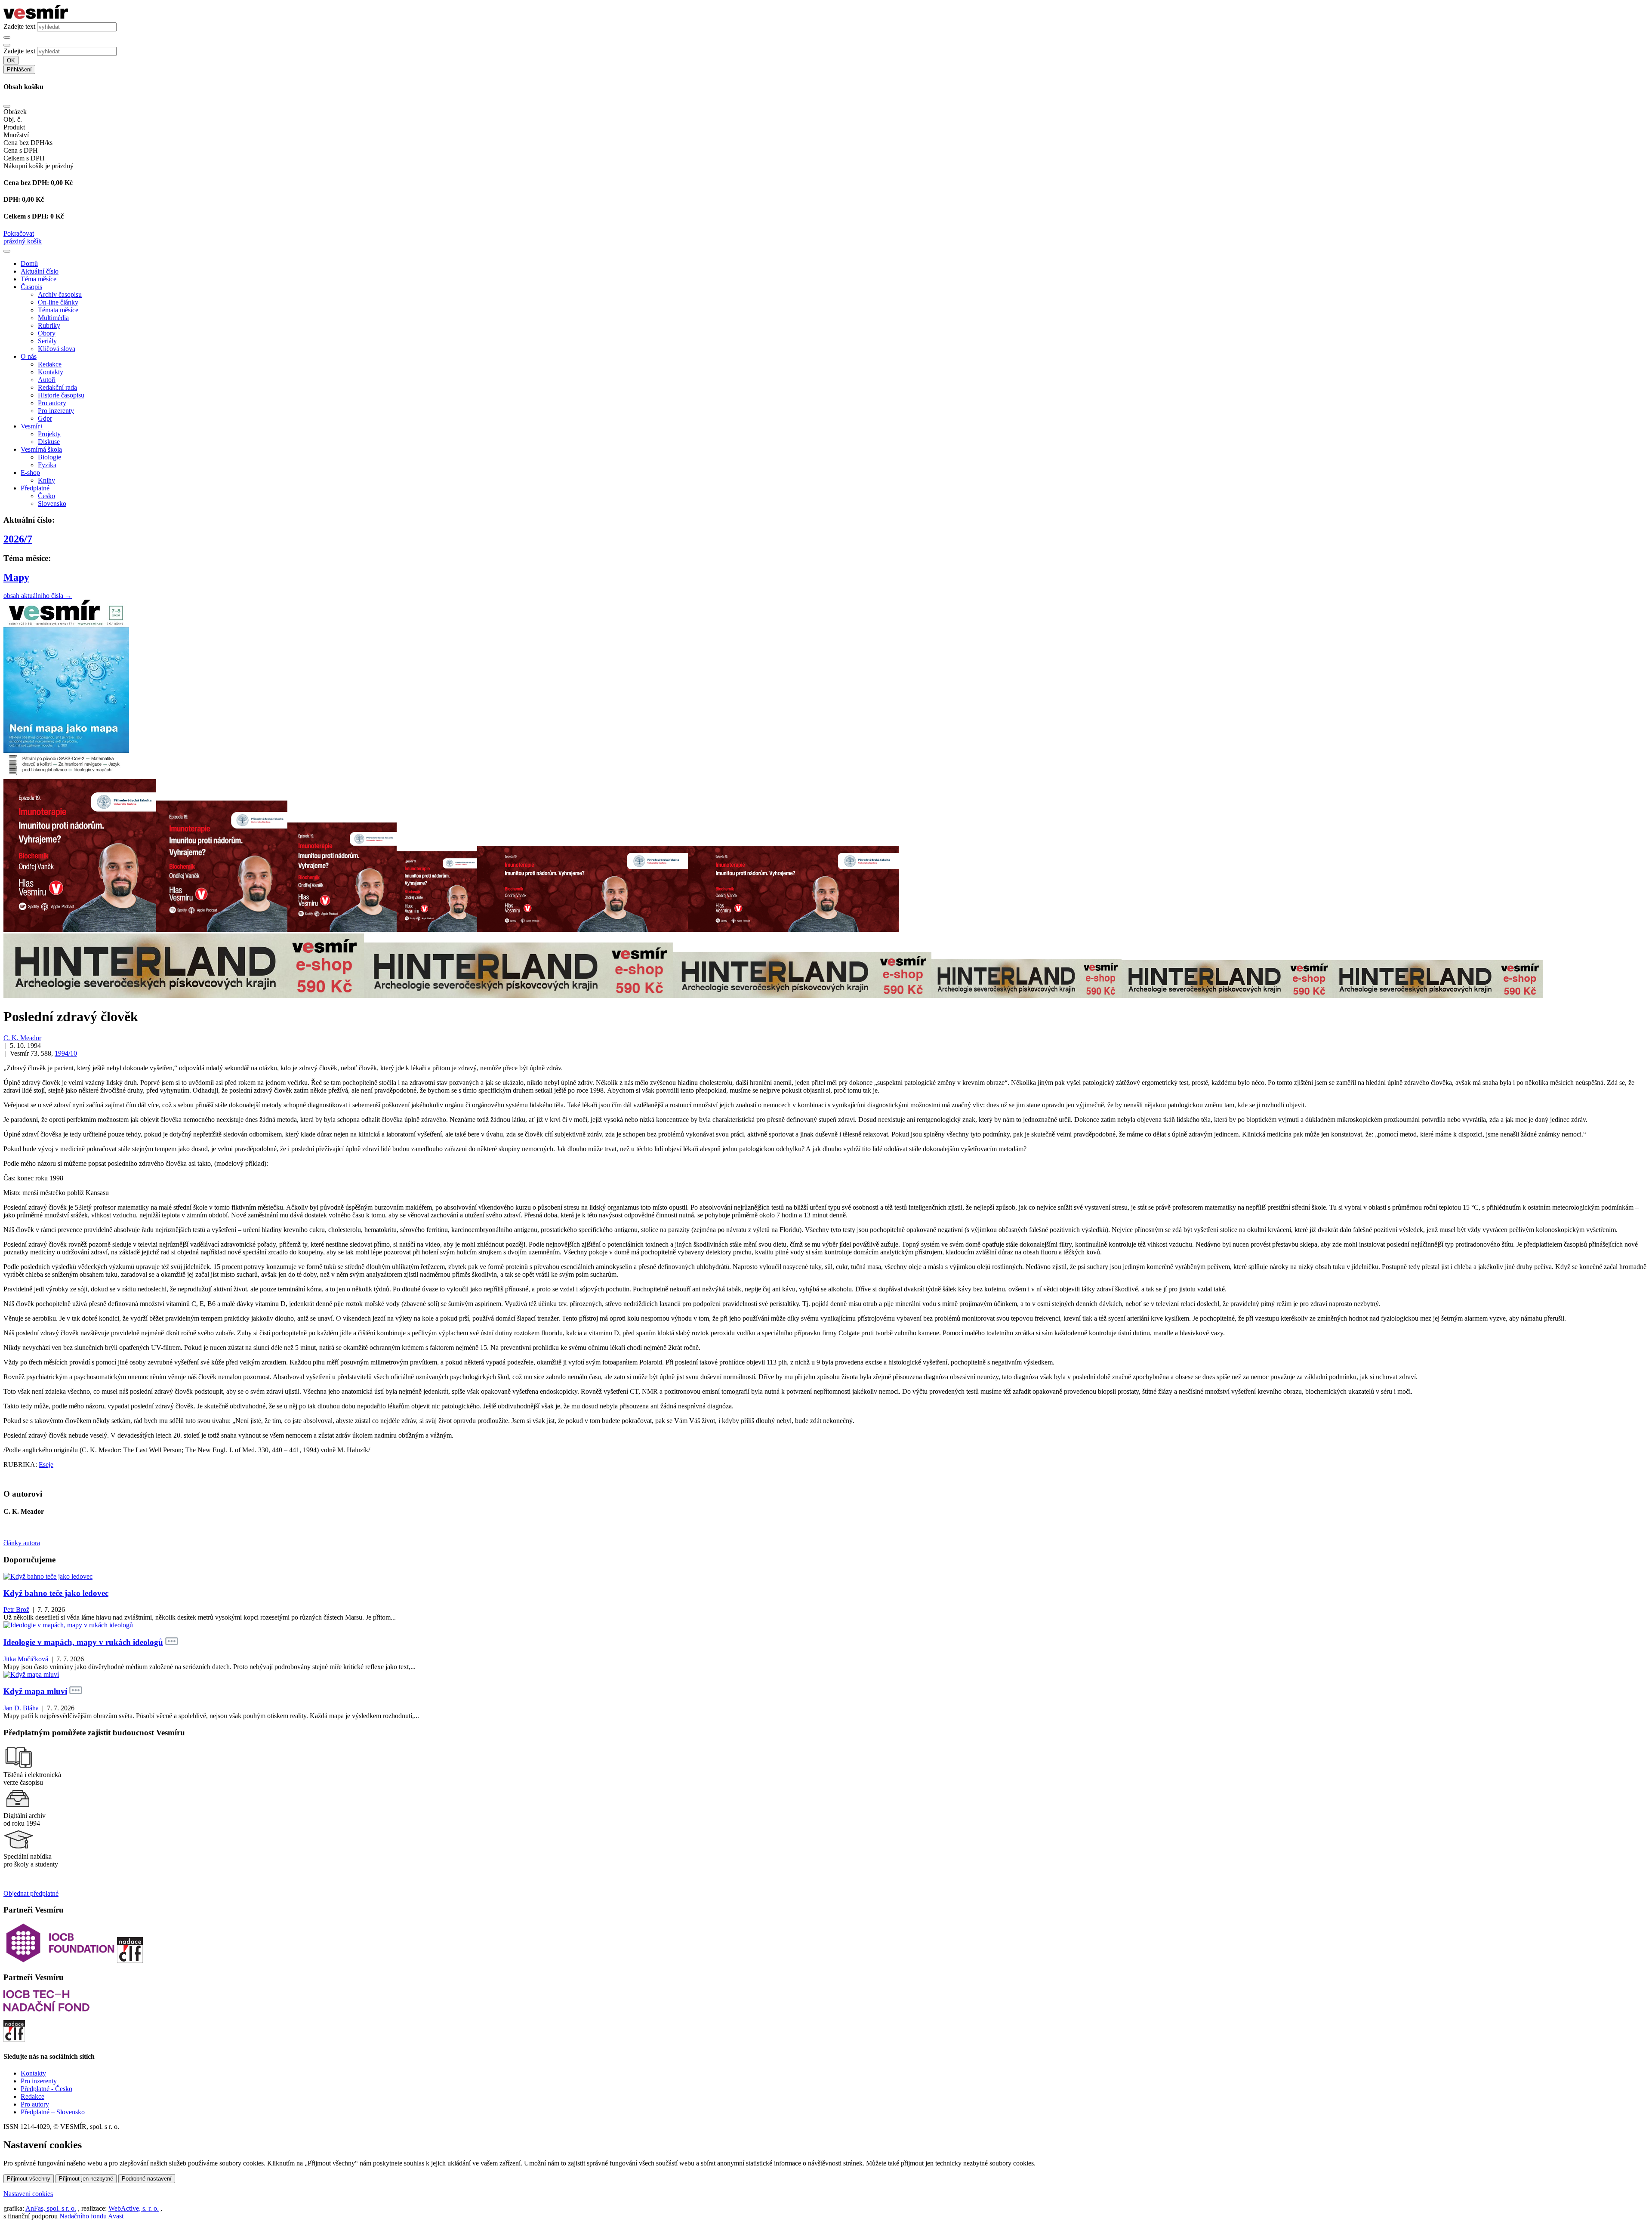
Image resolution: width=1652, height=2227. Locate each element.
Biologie (49, 457)
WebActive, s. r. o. (134, 2208)
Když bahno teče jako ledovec (56, 1593)
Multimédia (53, 318)
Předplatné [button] (35, 488)
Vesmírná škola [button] (41, 449)
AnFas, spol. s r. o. (51, 2208)
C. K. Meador (22, 1038)
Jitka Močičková (26, 1659)
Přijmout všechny (29, 2179)
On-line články (58, 302)
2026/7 (18, 539)
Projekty (49, 434)
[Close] (7, 106)
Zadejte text (19, 26)
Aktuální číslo (40, 271)
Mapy (16, 577)
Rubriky (49, 325)
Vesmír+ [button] (32, 426)
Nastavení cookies (28, 2194)
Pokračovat (19, 233)
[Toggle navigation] (7, 251)
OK (11, 60)
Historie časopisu (61, 395)
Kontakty (51, 372)
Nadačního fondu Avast (91, 2216)
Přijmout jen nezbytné (86, 2179)
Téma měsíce (39, 279)
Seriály (47, 341)
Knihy (46, 480)
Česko (46, 496)
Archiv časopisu (60, 294)
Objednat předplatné (31, 1893)
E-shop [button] (30, 473)
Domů (29, 263)
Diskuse (49, 442)
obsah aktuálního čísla (38, 596)
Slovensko (52, 504)
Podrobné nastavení (147, 2179)
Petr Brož (16, 1609)
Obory (47, 333)
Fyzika (47, 465)
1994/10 (66, 1053)
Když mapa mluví (35, 1691)
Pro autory (52, 403)
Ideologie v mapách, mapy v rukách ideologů (83, 1642)
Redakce (50, 364)
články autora (22, 1543)
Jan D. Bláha (21, 1708)
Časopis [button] (31, 287)
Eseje (46, 1465)
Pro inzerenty (56, 411)
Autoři (47, 380)
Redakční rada (57, 387)
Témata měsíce (58, 310)
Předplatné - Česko (46, 2089)
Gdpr (45, 418)
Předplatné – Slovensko (53, 2112)
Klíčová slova (57, 349)
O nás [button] (29, 356)
